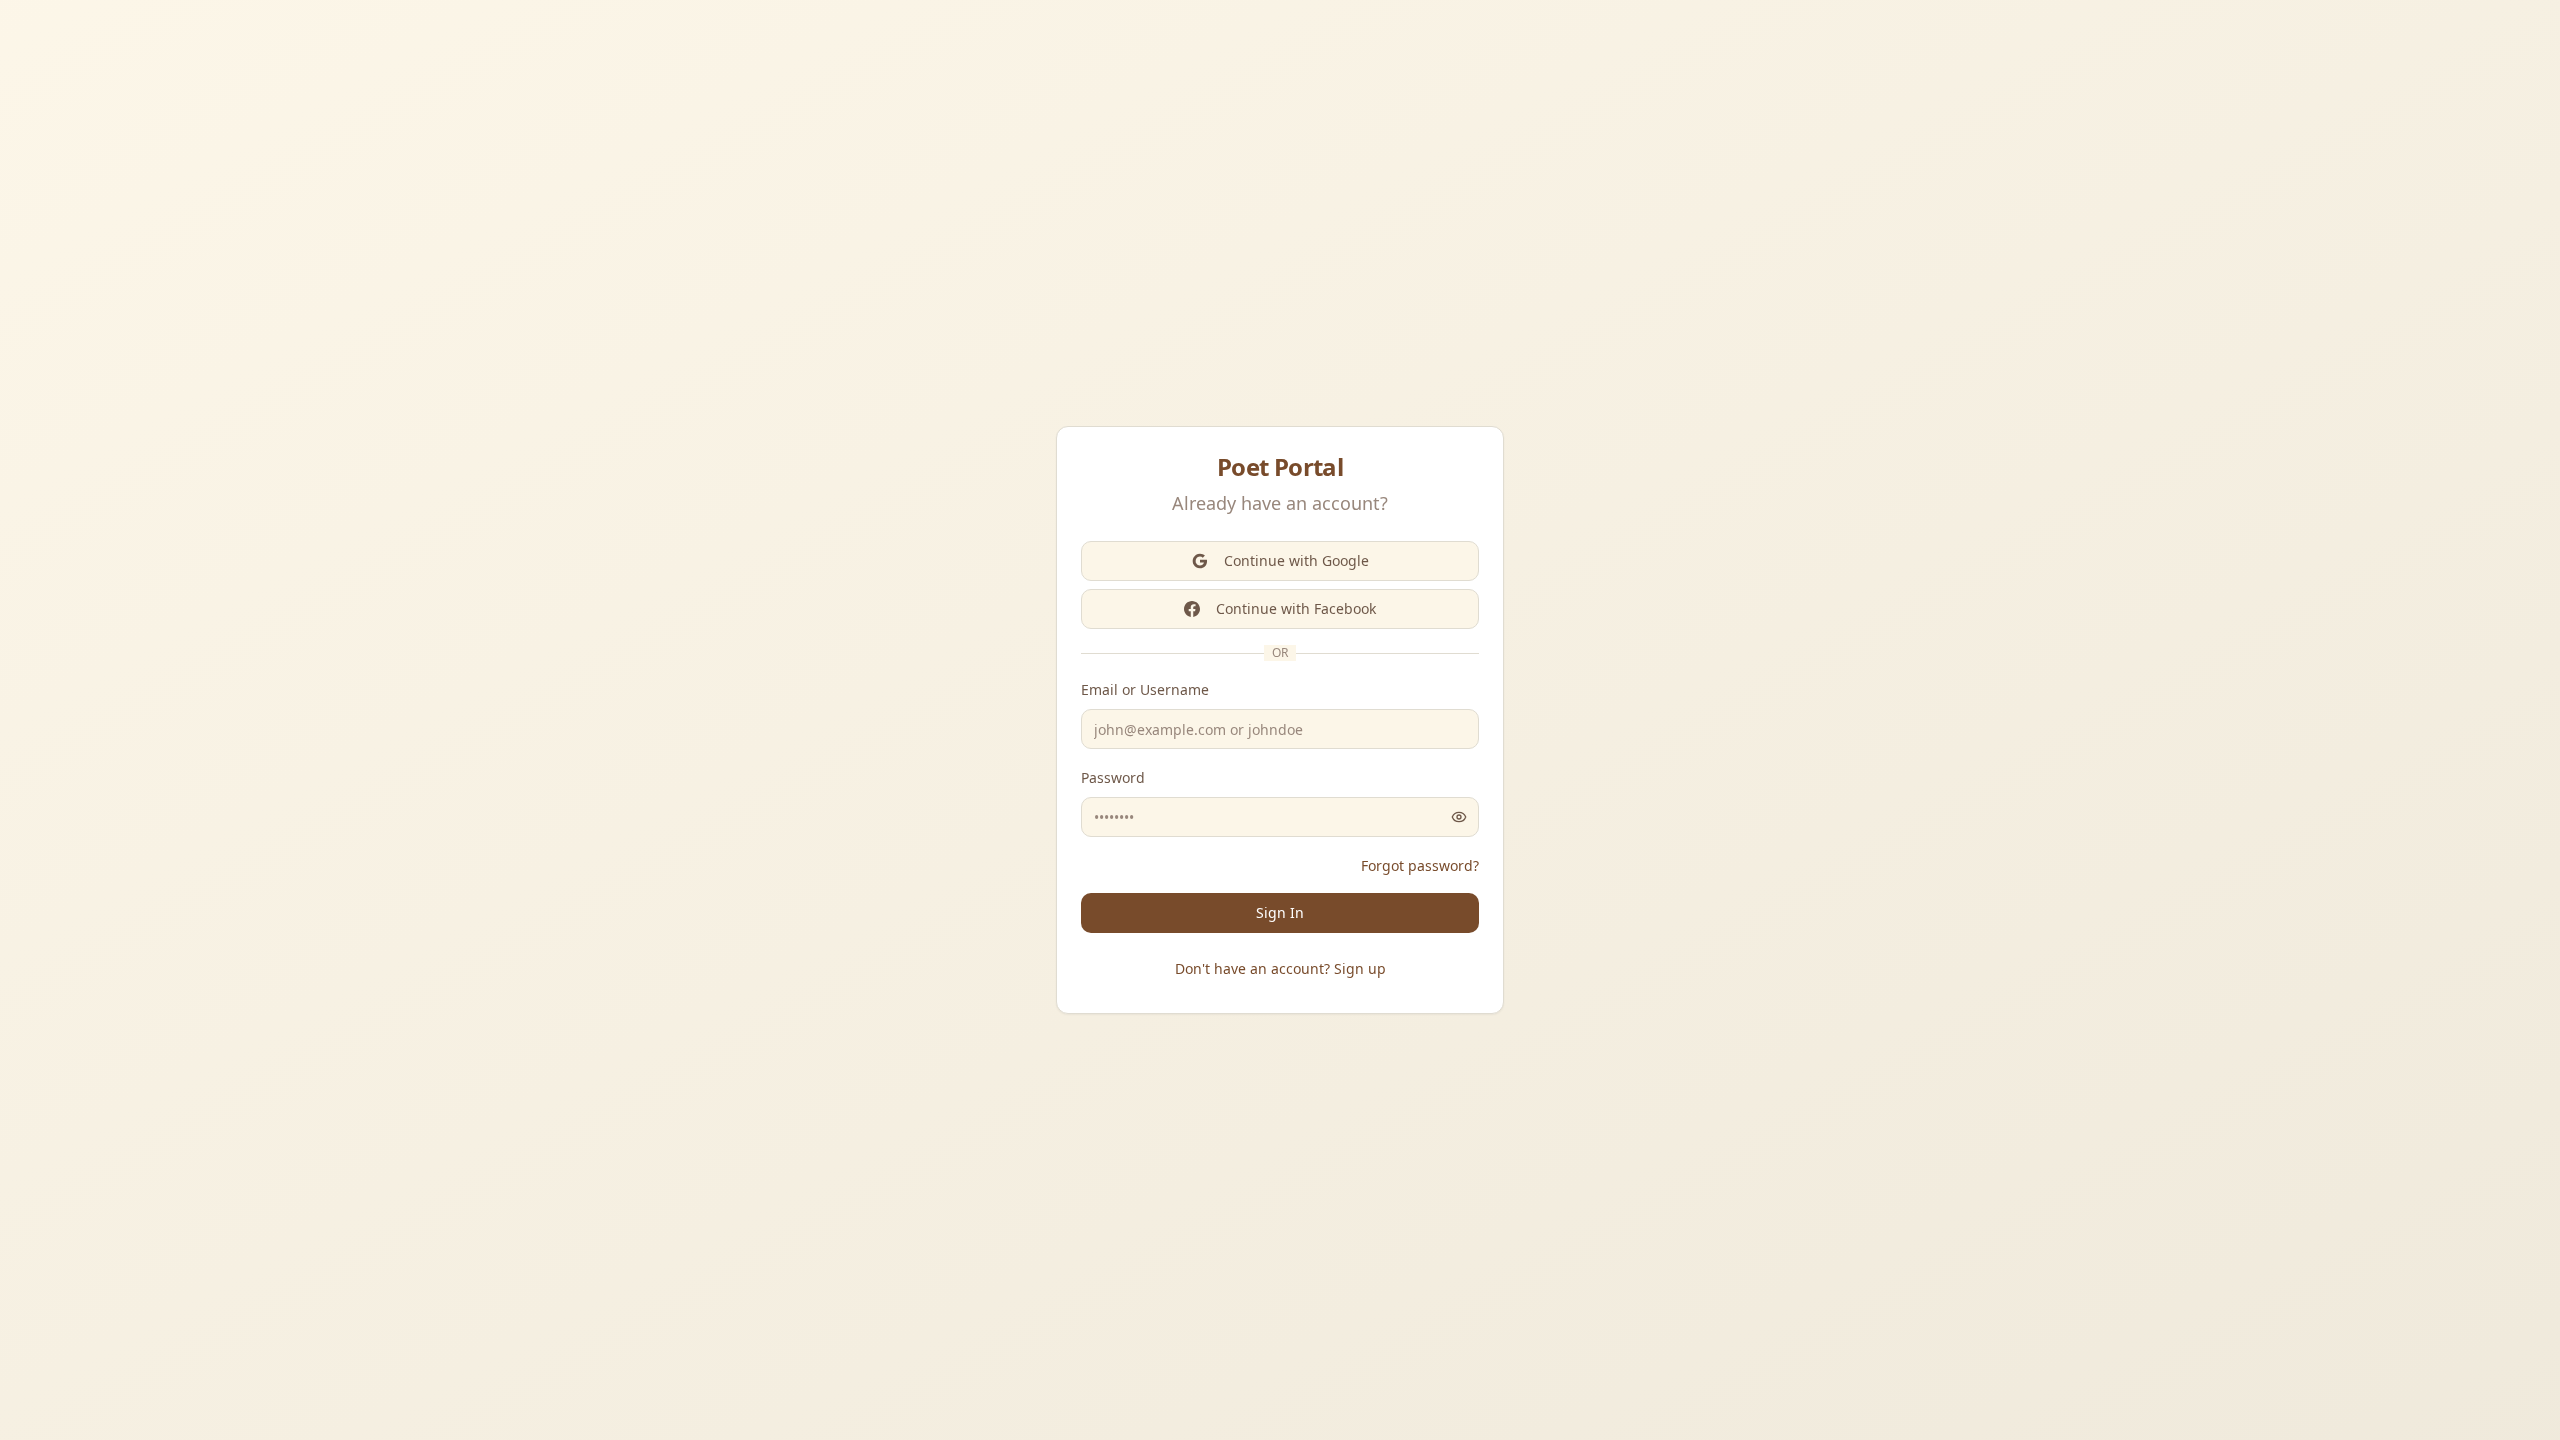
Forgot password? (1420, 865)
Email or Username (1145, 689)
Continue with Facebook (1296, 608)
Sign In (1280, 912)
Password (1113, 777)
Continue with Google (1296, 560)
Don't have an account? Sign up (1280, 968)
